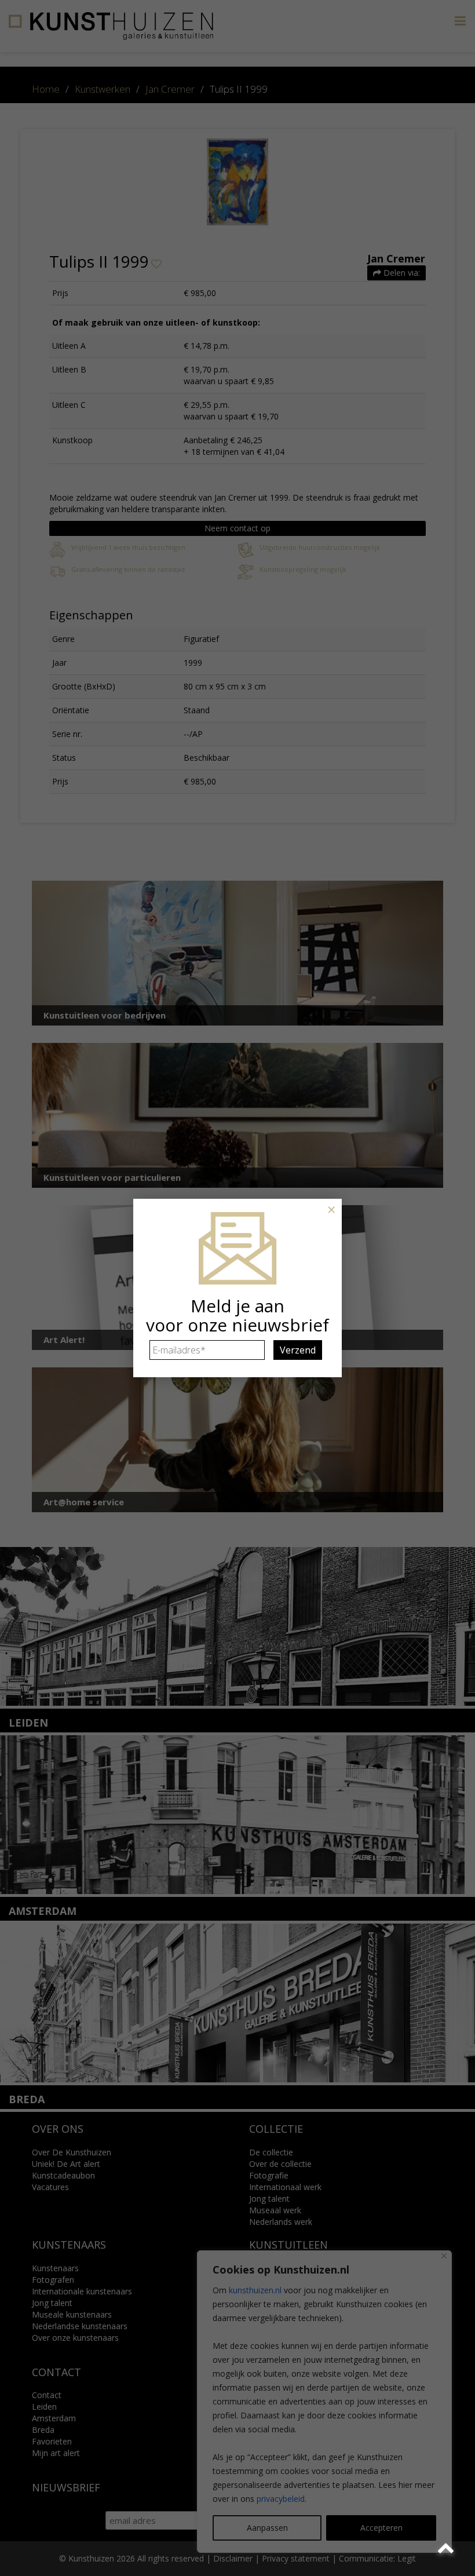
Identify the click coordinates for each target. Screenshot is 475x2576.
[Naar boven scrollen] (447, 2548)
